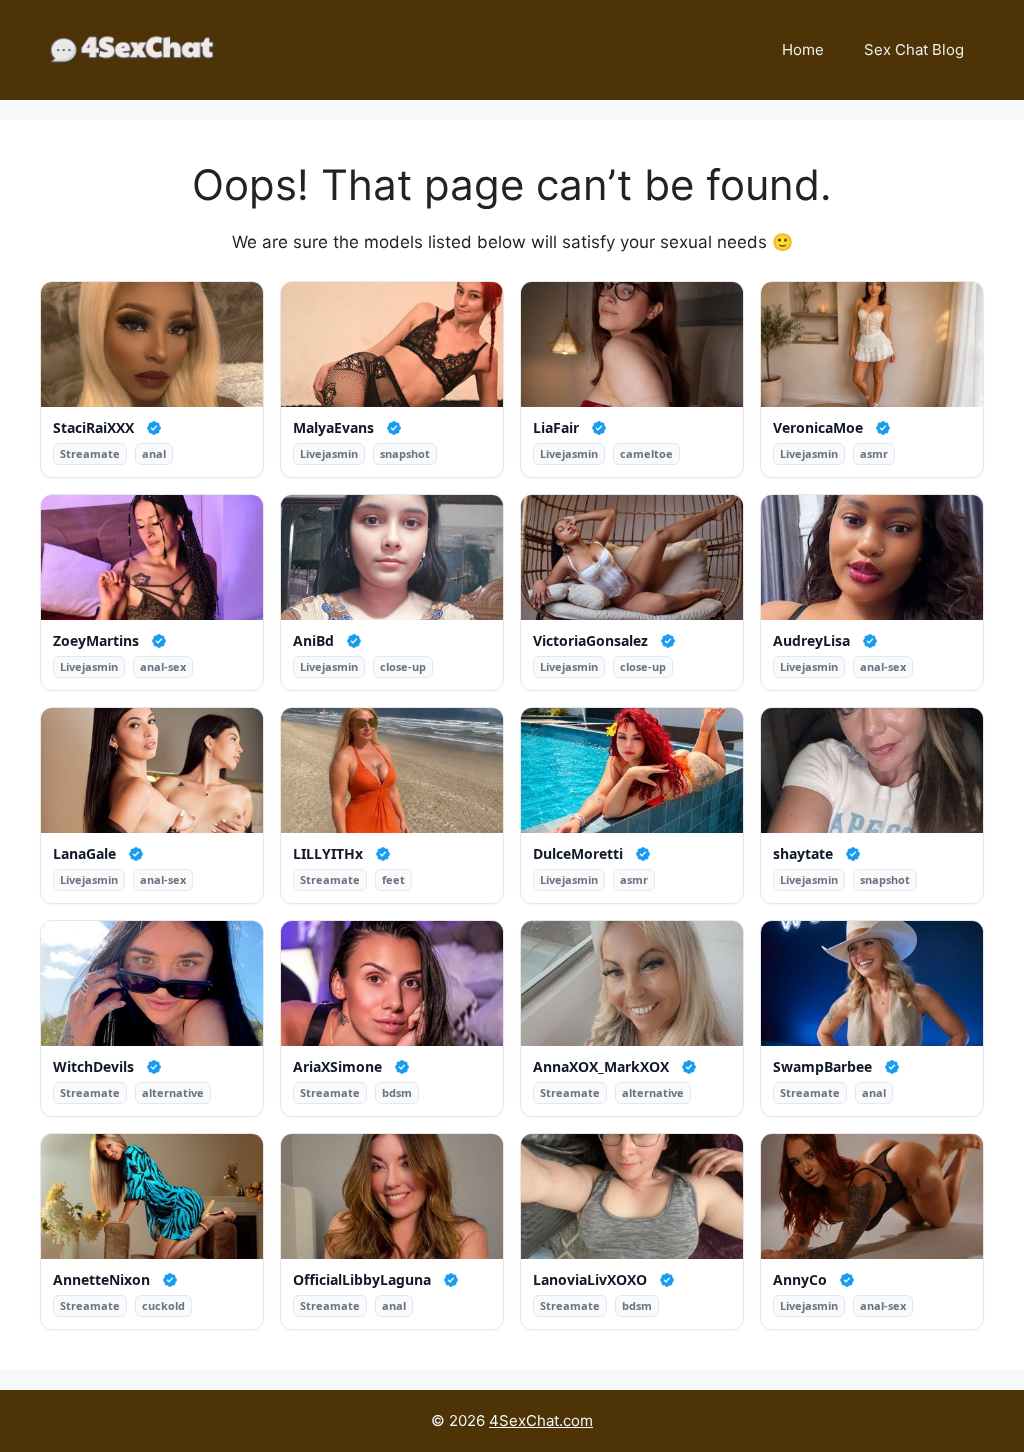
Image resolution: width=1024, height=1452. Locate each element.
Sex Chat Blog (914, 49)
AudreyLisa (811, 641)
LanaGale (84, 854)
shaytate (803, 854)
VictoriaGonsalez (590, 641)
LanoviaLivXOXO (590, 1280)
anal (154, 453)
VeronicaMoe (818, 428)
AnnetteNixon (101, 1280)
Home (803, 49)
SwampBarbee (822, 1067)
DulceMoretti (578, 854)
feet (393, 879)
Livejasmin (329, 453)
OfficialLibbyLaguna (362, 1280)
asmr (874, 453)
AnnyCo (800, 1280)
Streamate (90, 453)
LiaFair (556, 428)
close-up (403, 666)
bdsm (397, 1092)
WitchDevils (93, 1067)
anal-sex (163, 666)
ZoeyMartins (96, 641)
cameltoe (646, 453)
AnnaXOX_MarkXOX (601, 1067)
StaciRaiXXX (93, 428)
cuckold (163, 1305)
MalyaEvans (333, 428)
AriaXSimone (337, 1067)
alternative (173, 1092)
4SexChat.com (541, 1420)
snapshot (405, 453)
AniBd (313, 641)
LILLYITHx (328, 854)
